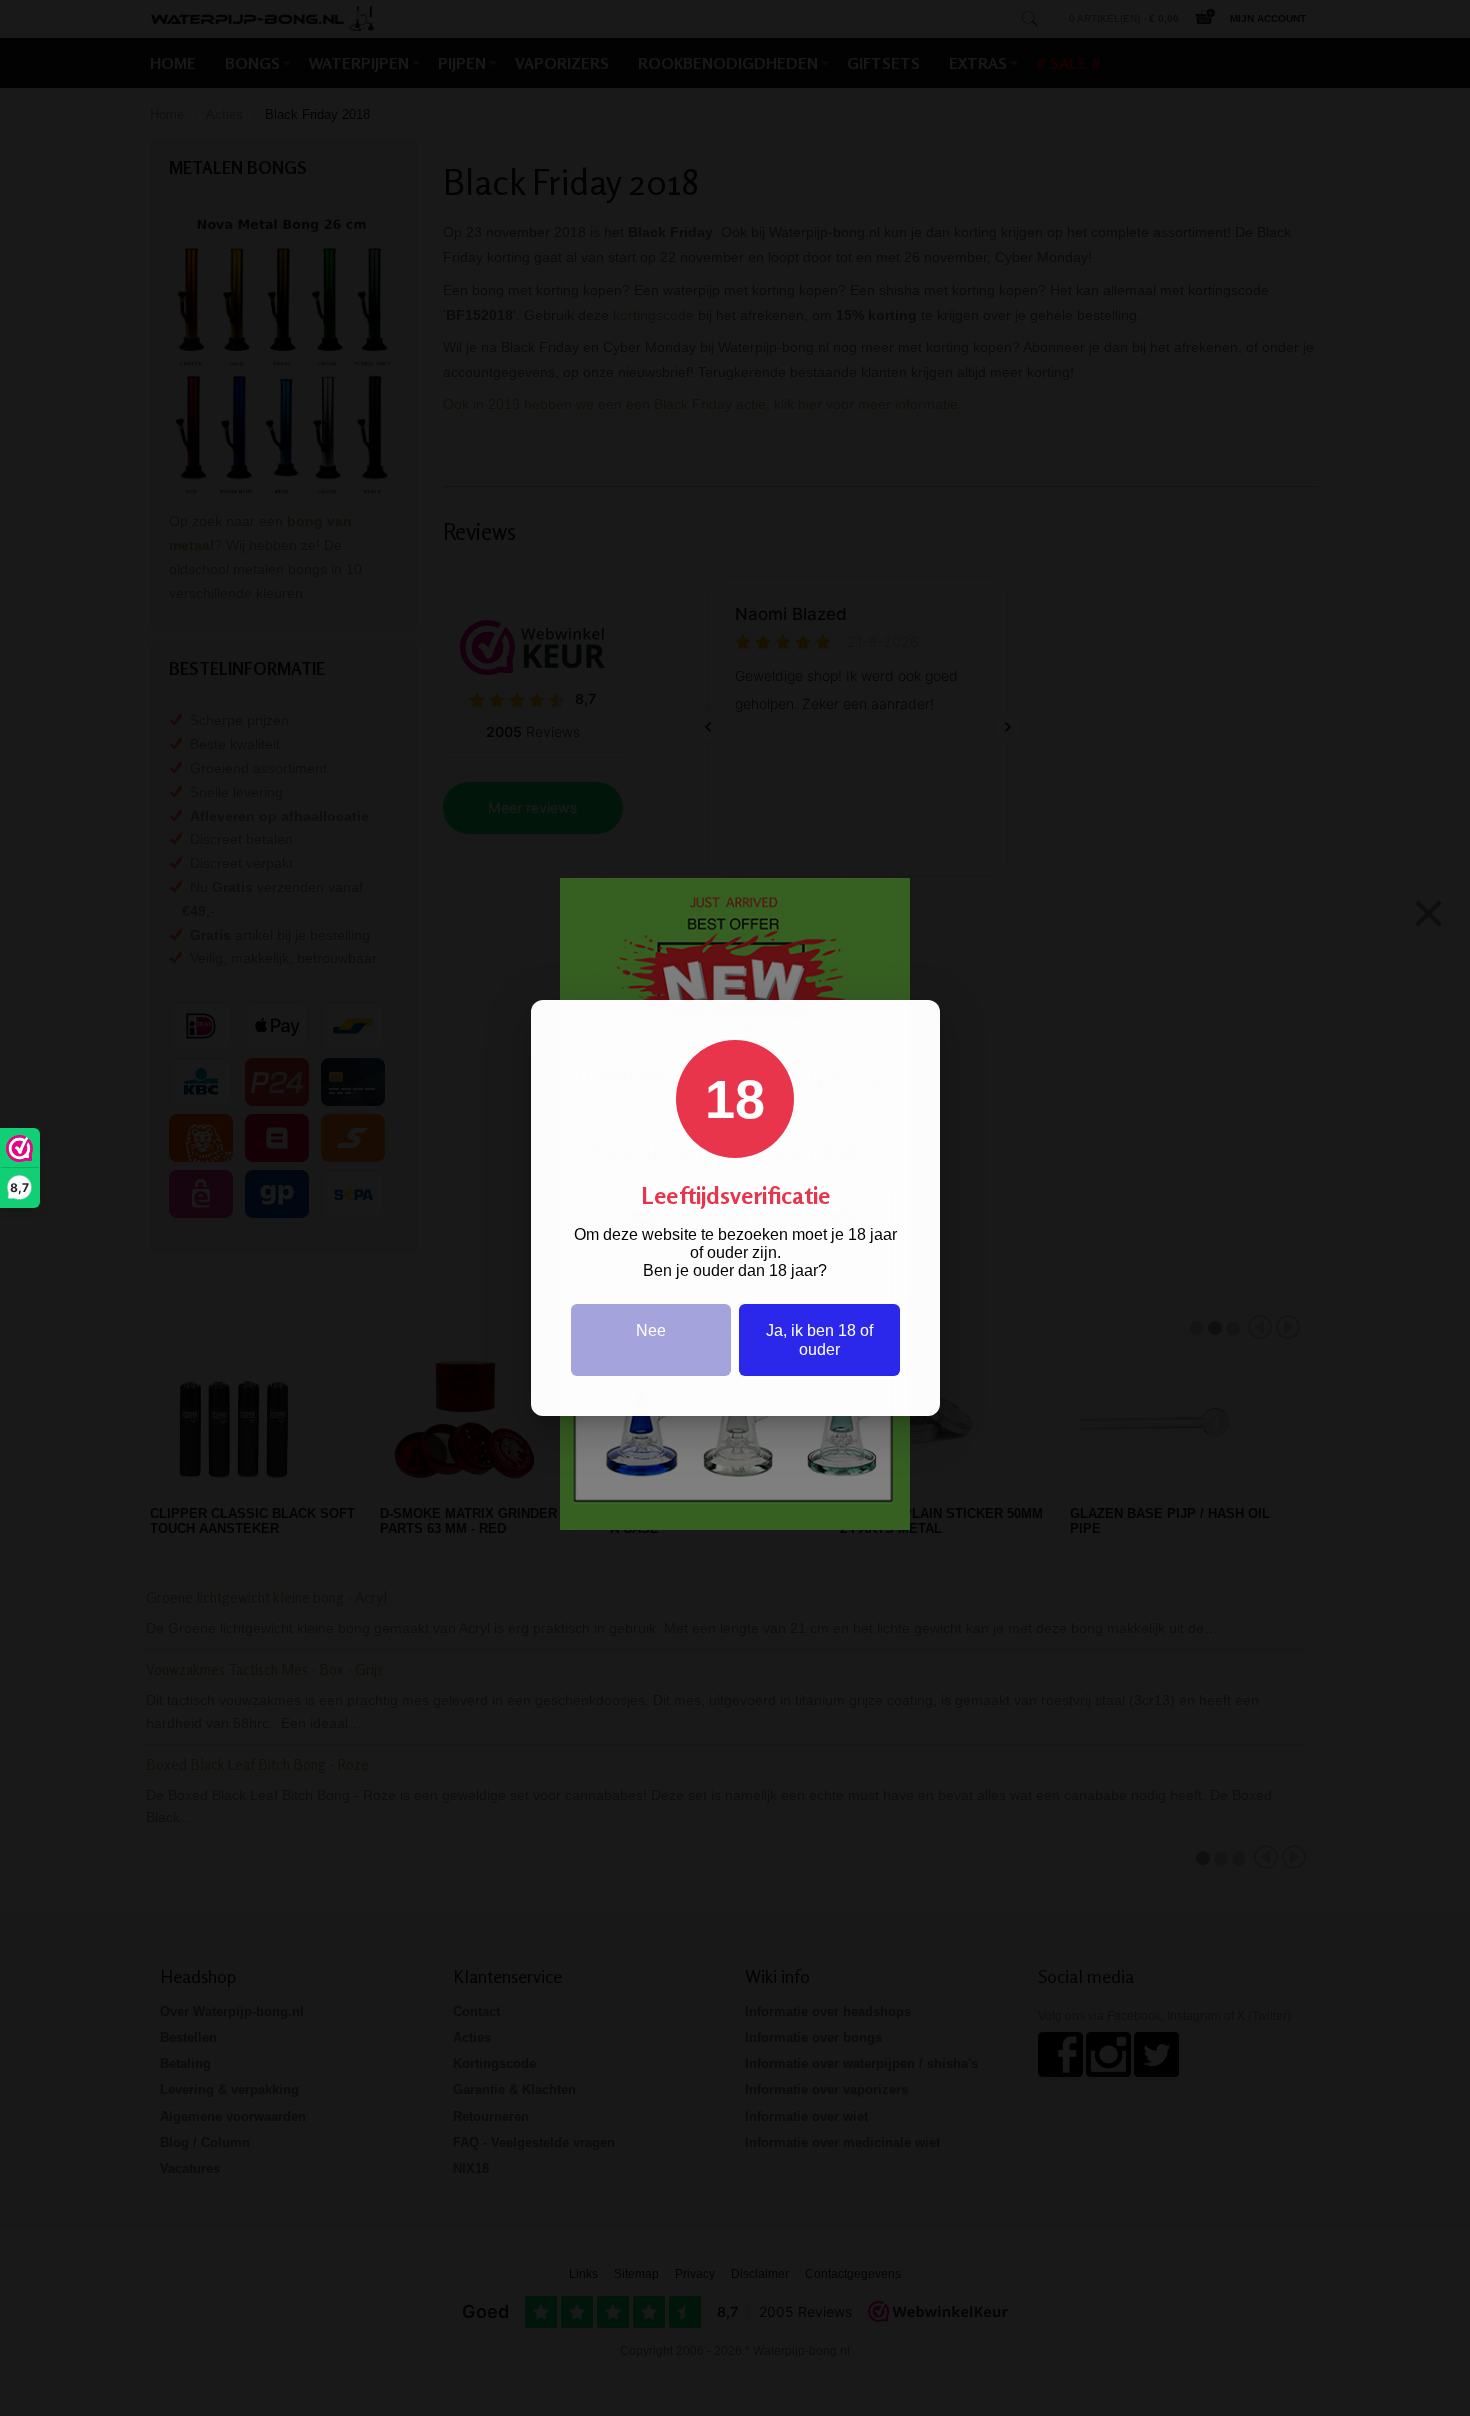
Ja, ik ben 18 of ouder (819, 1340)
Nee (651, 1330)
